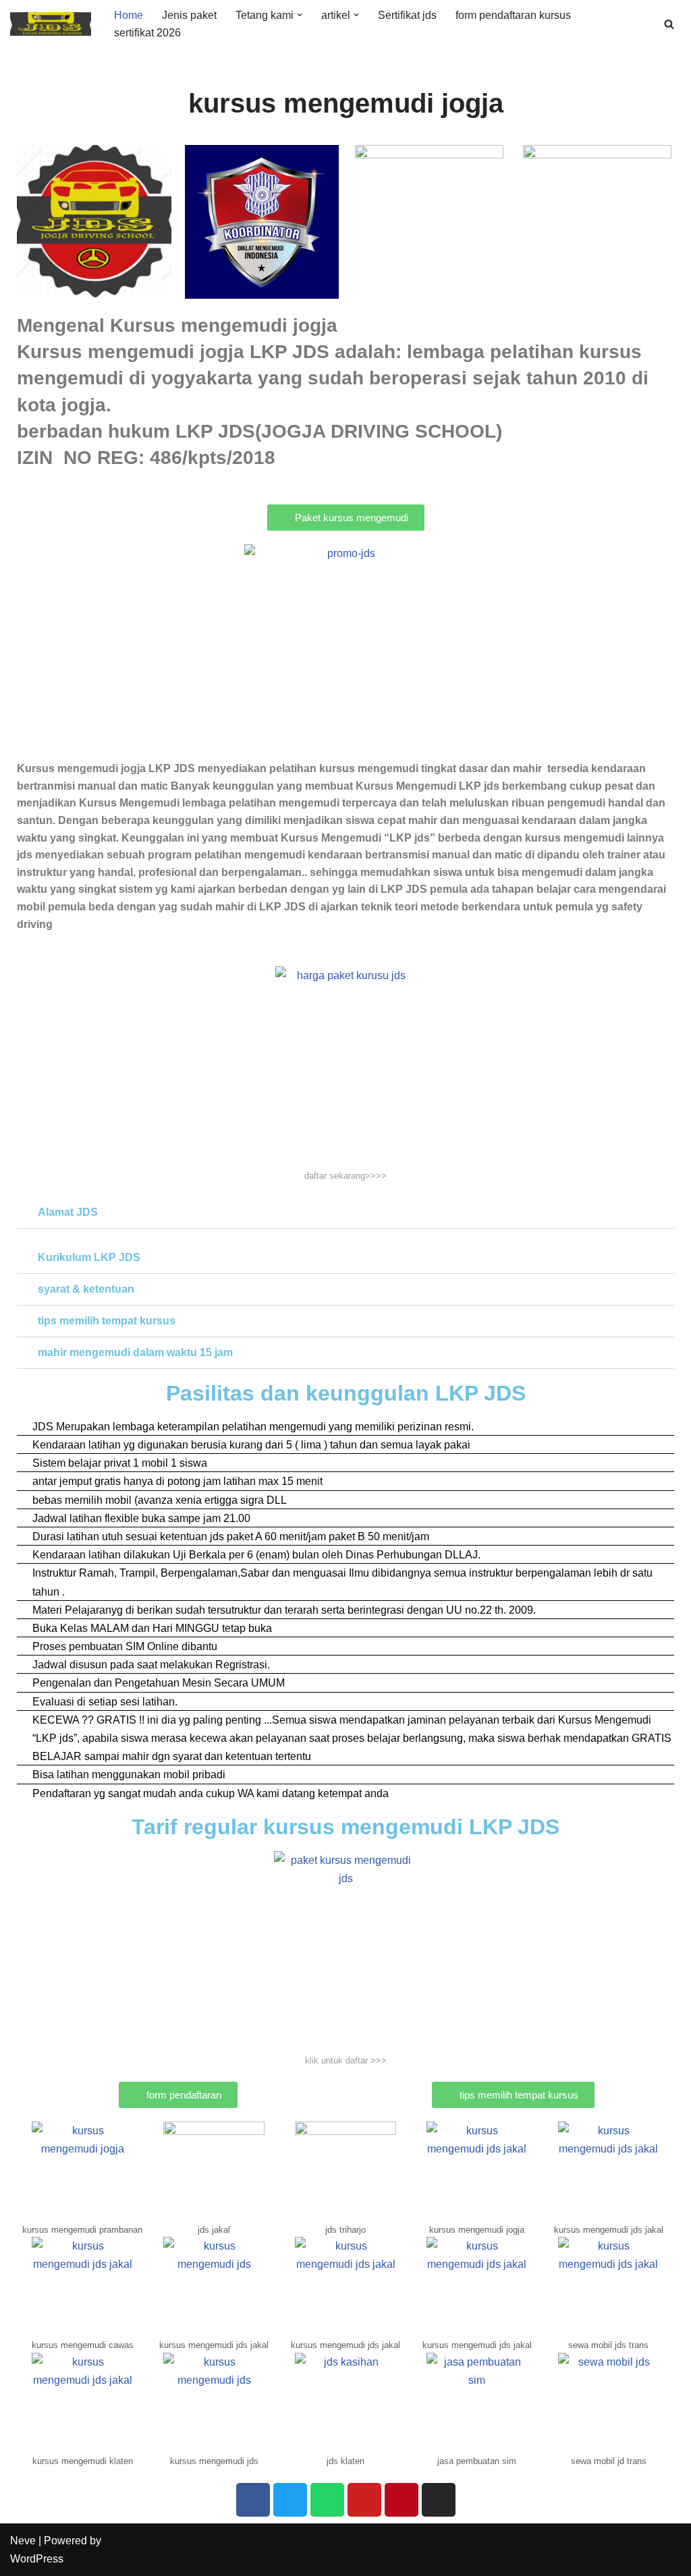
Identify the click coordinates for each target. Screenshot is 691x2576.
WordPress (37, 2559)
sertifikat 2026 (147, 33)
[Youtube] (364, 2500)
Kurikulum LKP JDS (89, 1257)
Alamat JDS (68, 1212)
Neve (23, 2541)
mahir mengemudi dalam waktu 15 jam (135, 1352)
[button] (300, 15)
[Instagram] (439, 2500)
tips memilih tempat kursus (107, 1321)
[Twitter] (290, 2500)
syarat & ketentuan (86, 1289)
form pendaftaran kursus (513, 15)
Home (129, 15)
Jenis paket (189, 15)
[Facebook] (253, 2500)
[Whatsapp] (327, 2500)
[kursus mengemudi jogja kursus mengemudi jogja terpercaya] (51, 24)
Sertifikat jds (407, 15)
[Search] (669, 24)
